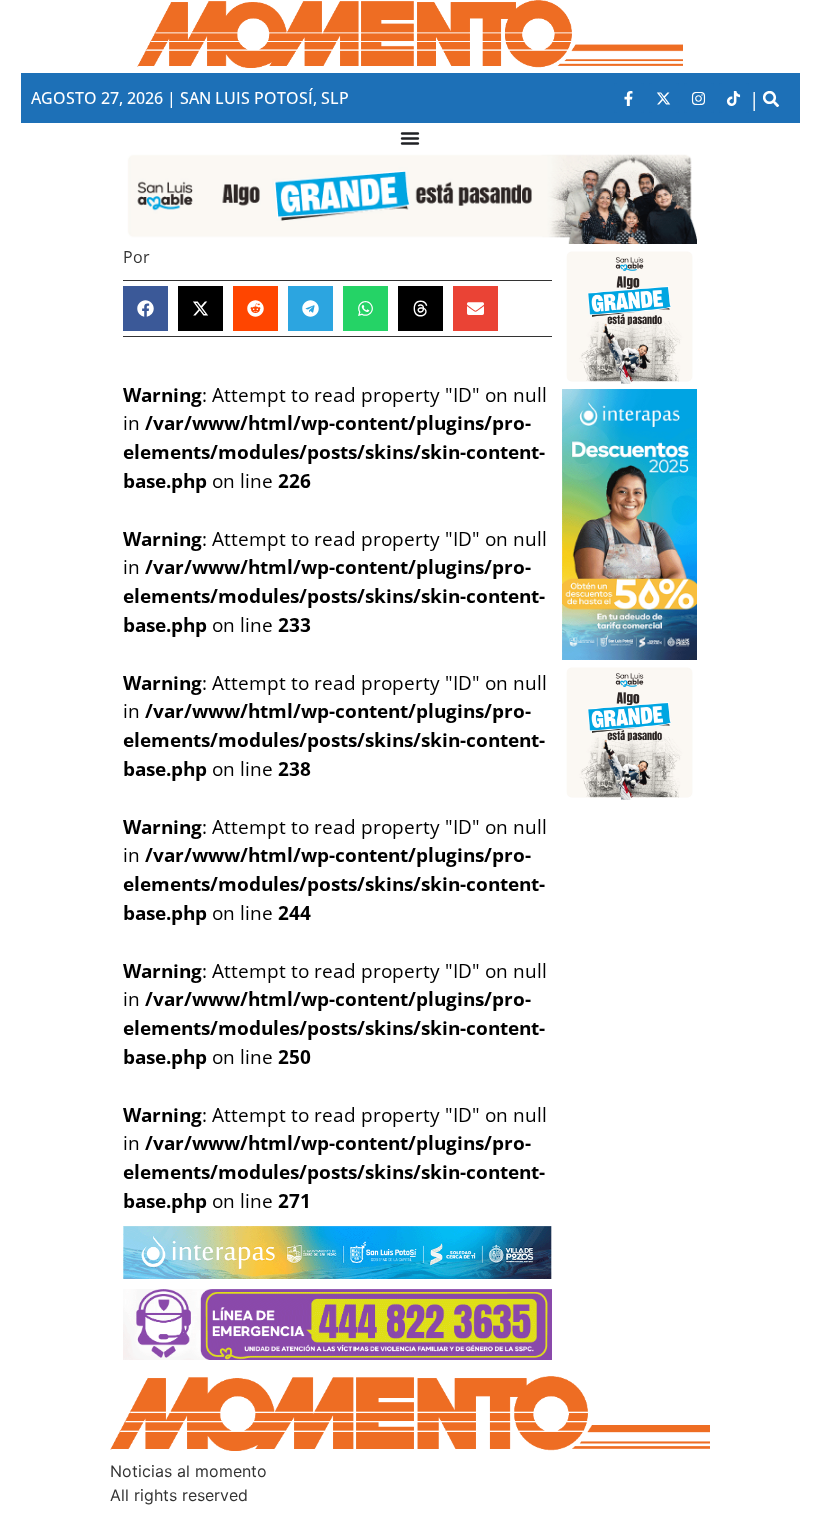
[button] (771, 98)
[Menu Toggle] (410, 138)
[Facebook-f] (629, 98)
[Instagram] (699, 98)
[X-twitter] (664, 98)
